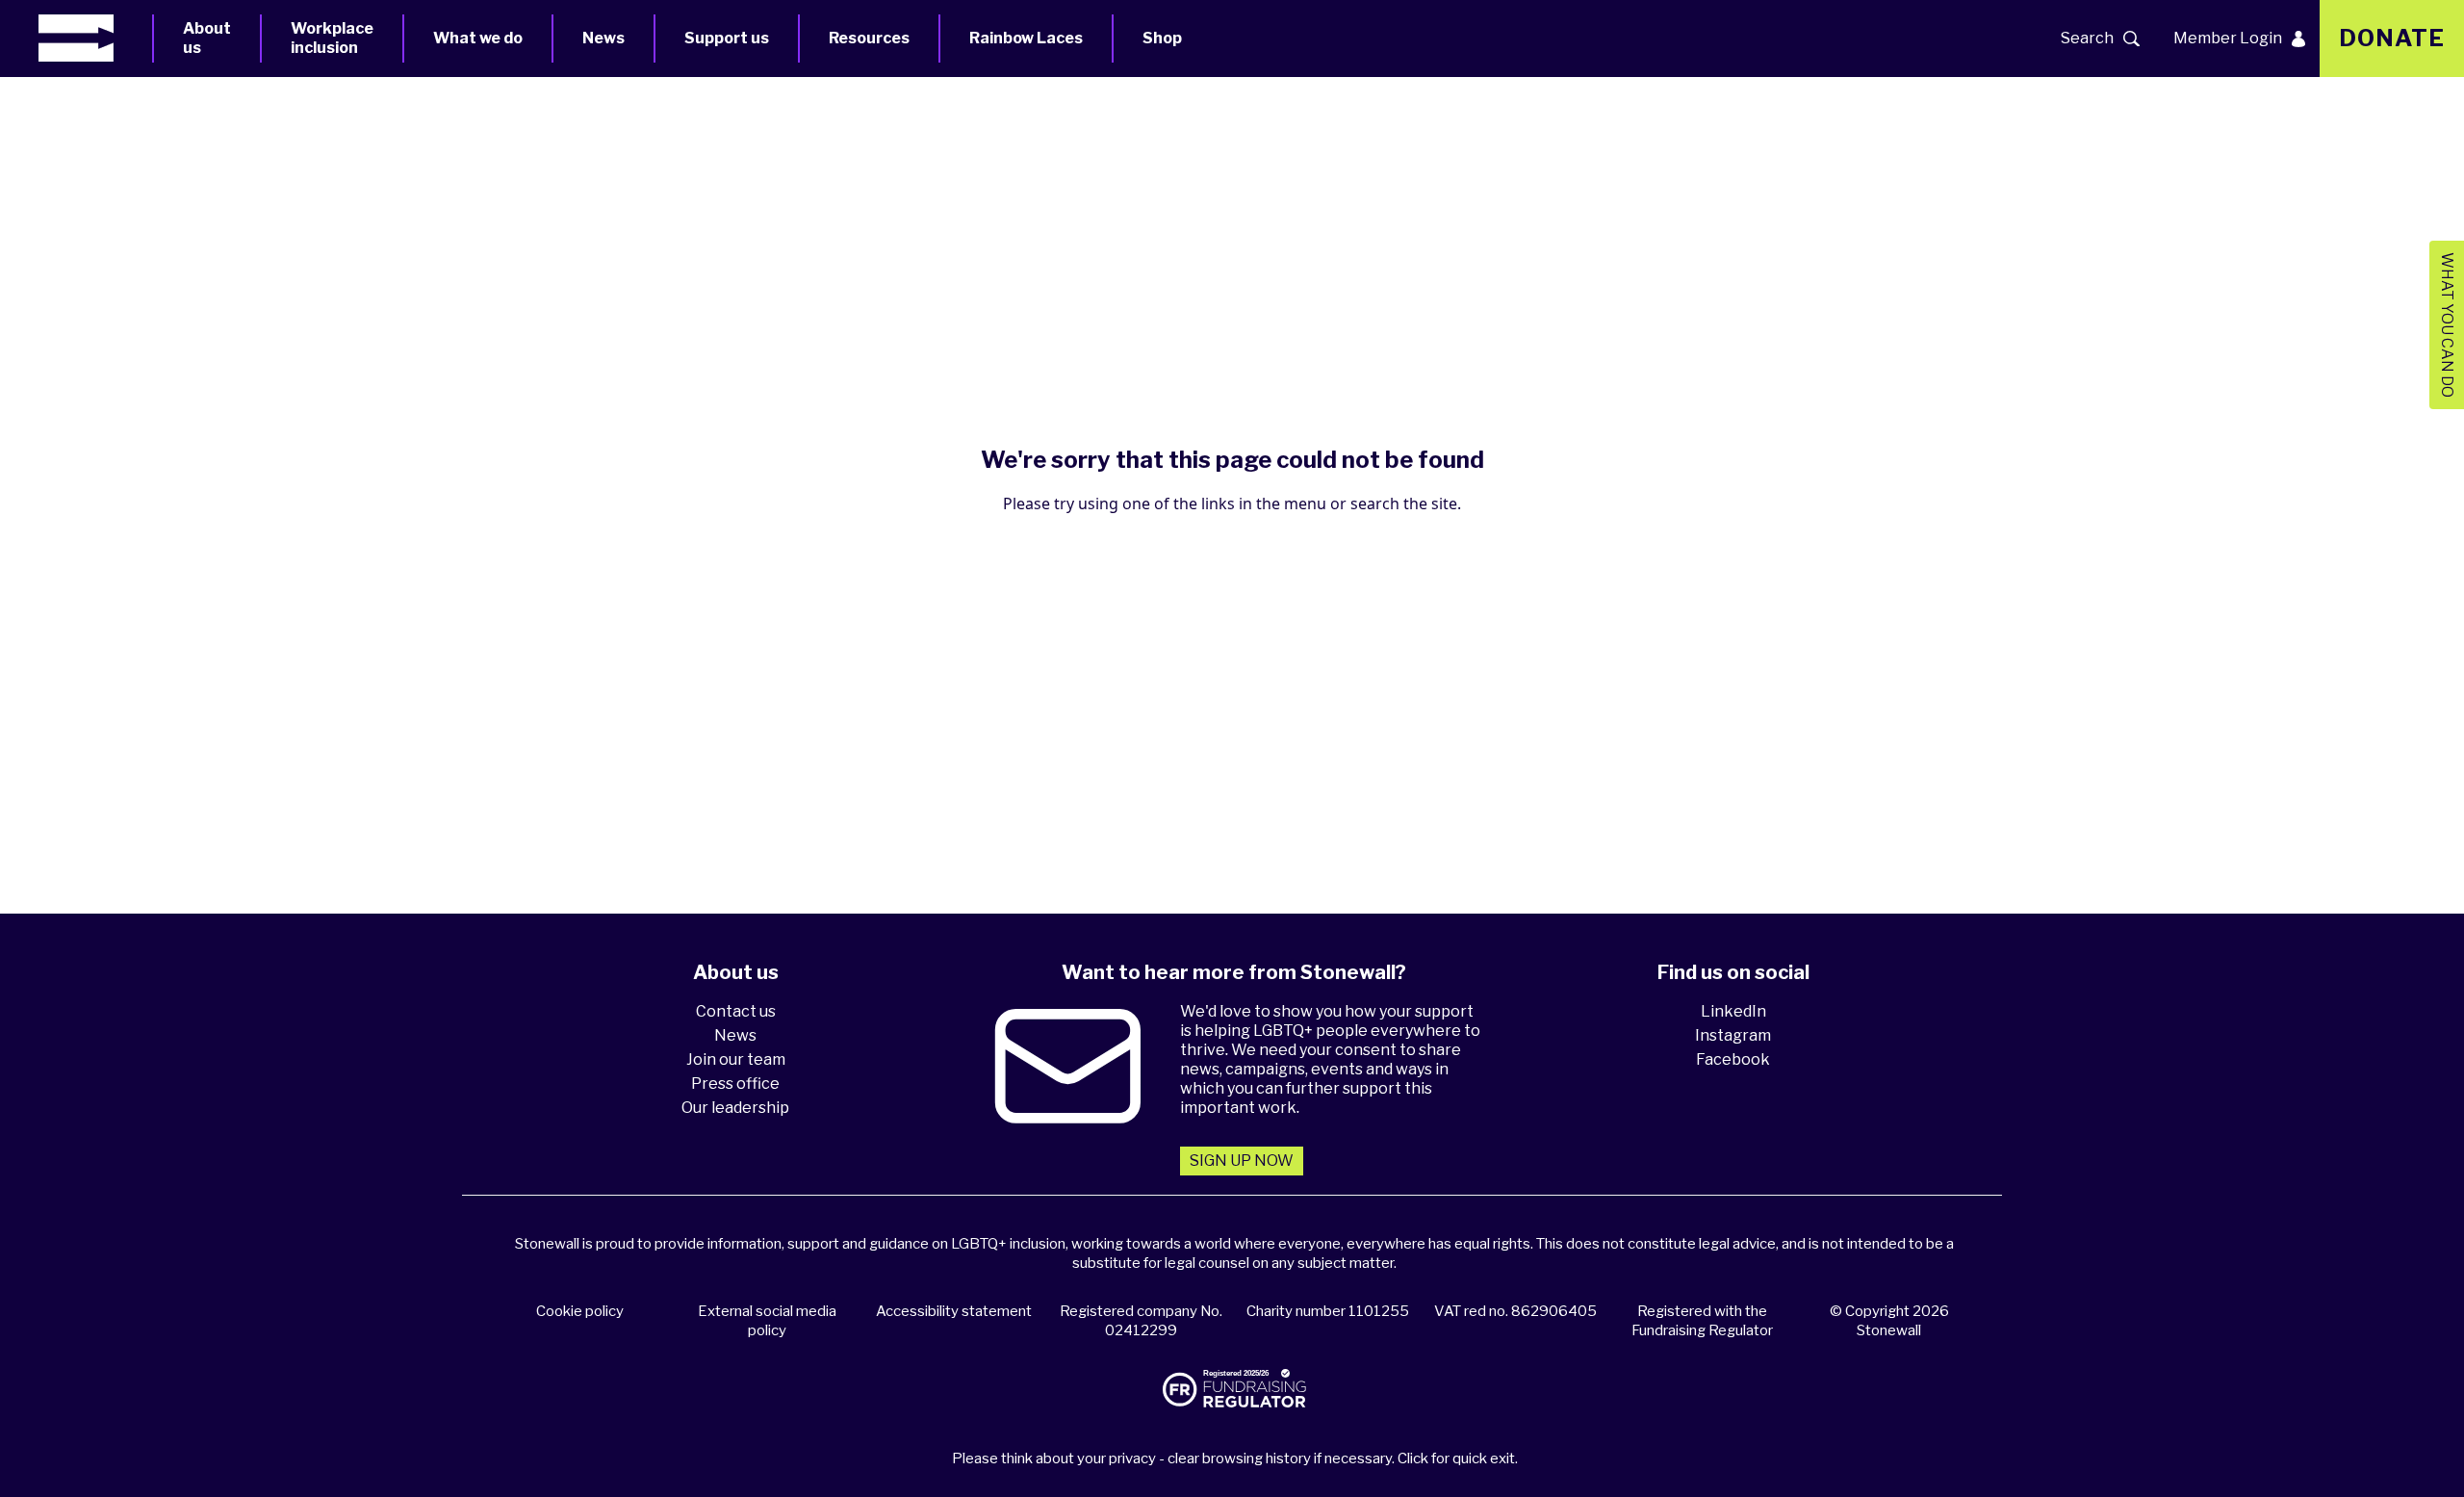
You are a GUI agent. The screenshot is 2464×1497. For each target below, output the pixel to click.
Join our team (736, 1059)
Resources (869, 38)
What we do (478, 38)
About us (207, 38)
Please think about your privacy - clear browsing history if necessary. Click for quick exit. (1235, 1458)
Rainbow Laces (1026, 38)
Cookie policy (580, 1311)
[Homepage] (95, 38)
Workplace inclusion (332, 38)
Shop (1162, 38)
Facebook (1733, 1059)
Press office (735, 1084)
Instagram (1733, 1035)
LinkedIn (1733, 1011)
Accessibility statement (954, 1311)
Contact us (736, 1011)
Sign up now (1242, 1161)
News (603, 38)
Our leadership (735, 1108)
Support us (727, 38)
